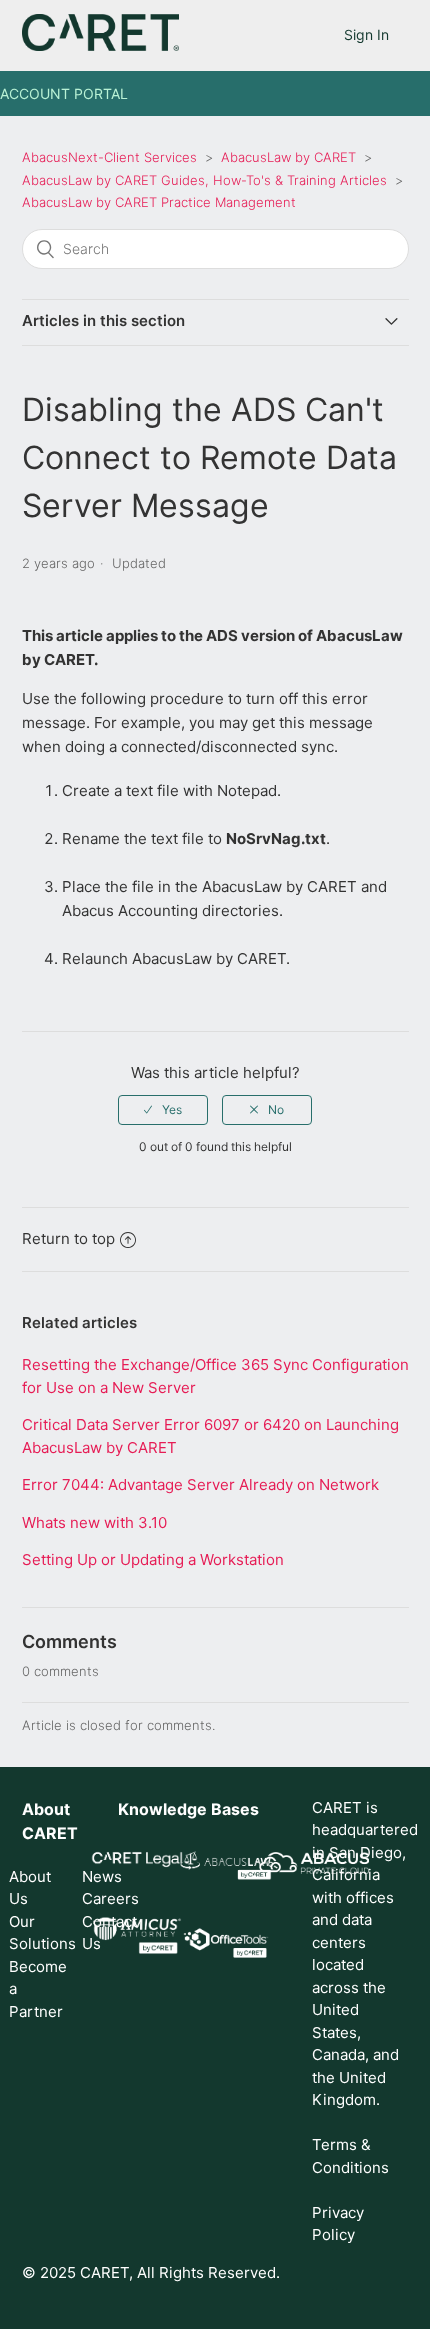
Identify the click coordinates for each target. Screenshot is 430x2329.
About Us (30, 1888)
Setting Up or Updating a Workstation (153, 1559)
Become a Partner (33, 1989)
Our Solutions (33, 1933)
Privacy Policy (338, 2224)
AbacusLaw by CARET (288, 157)
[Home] (100, 45)
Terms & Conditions (350, 2156)
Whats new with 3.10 (94, 1522)
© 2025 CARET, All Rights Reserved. (151, 2272)
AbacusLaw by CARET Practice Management (159, 202)
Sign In (366, 34)
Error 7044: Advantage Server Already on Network (200, 1484)
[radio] (163, 1110)
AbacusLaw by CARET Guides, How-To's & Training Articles (204, 180)
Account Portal (64, 93)
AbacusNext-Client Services (109, 157)
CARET (50, 1833)
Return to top (68, 1238)
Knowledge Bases (188, 1809)
